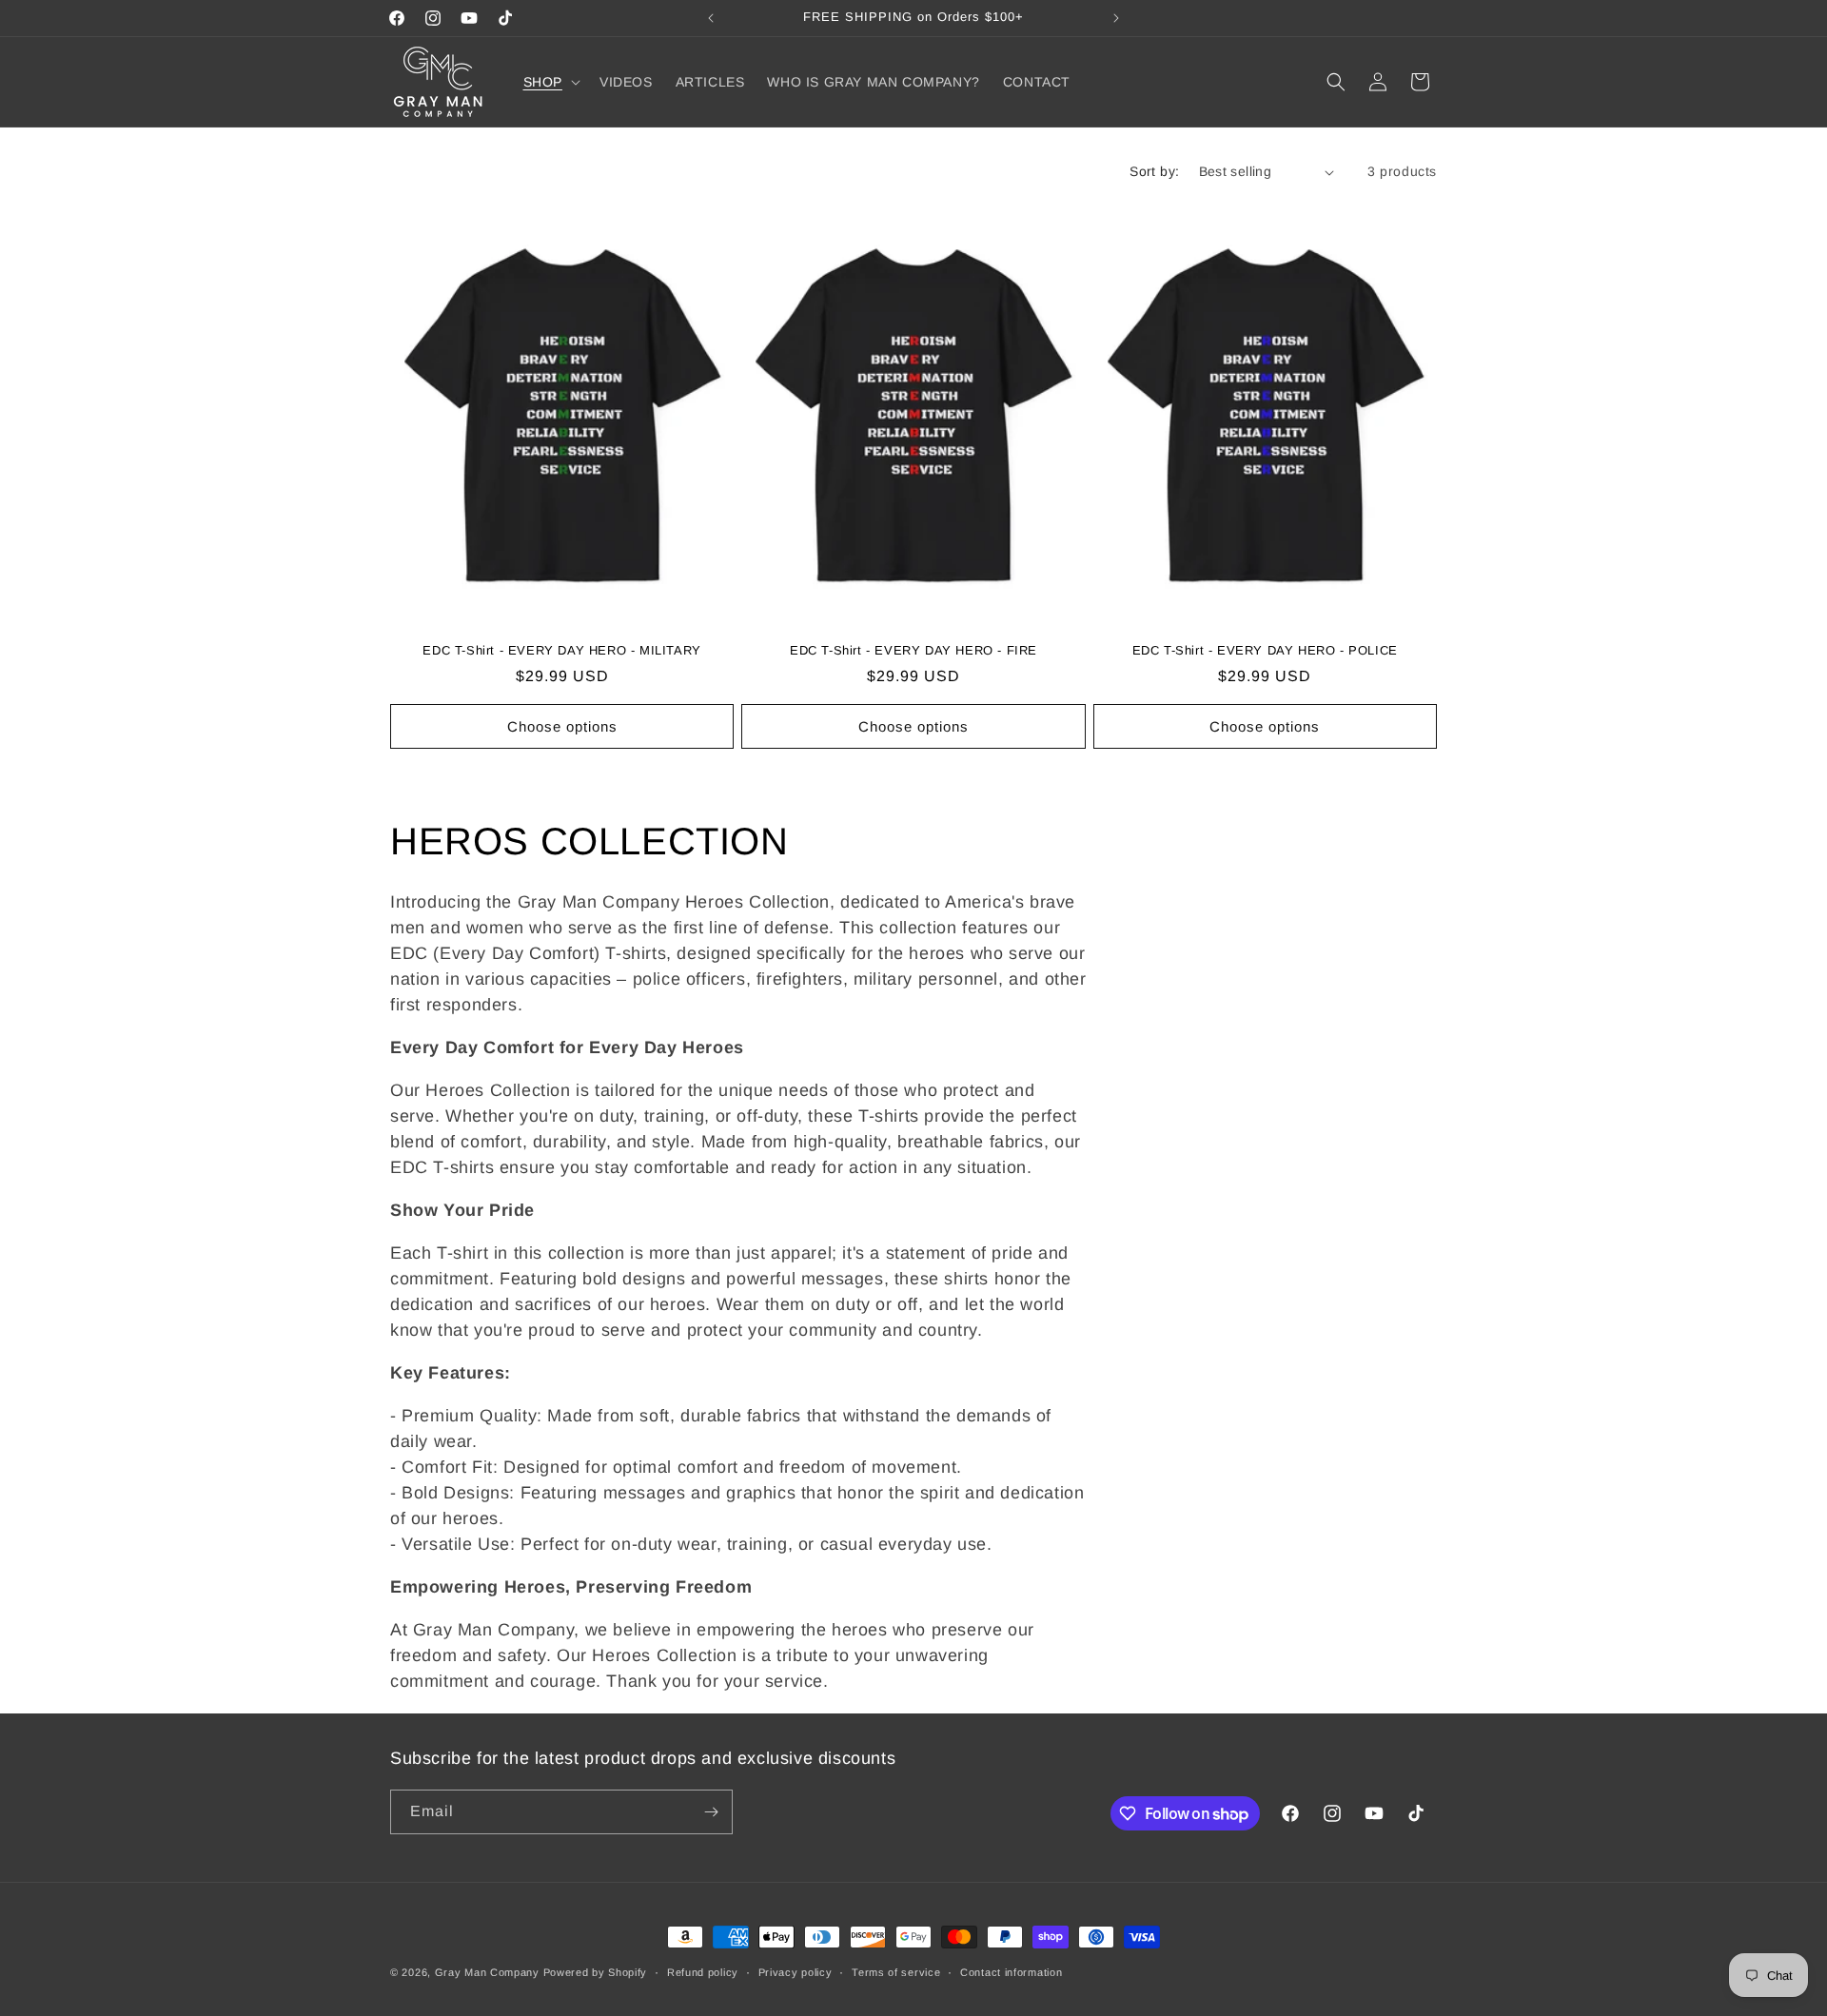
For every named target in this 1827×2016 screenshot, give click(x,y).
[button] (550, 82)
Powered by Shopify (596, 1972)
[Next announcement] (1116, 18)
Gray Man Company (487, 1972)
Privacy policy (796, 1972)
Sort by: (1154, 171)
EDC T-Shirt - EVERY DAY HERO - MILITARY (561, 650)
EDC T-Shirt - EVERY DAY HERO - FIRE (913, 650)
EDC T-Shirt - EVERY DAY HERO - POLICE (1265, 650)
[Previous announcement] (711, 18)
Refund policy (703, 1972)
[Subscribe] (711, 1812)
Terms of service (896, 1972)
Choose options (562, 726)
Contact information (1011, 1972)
